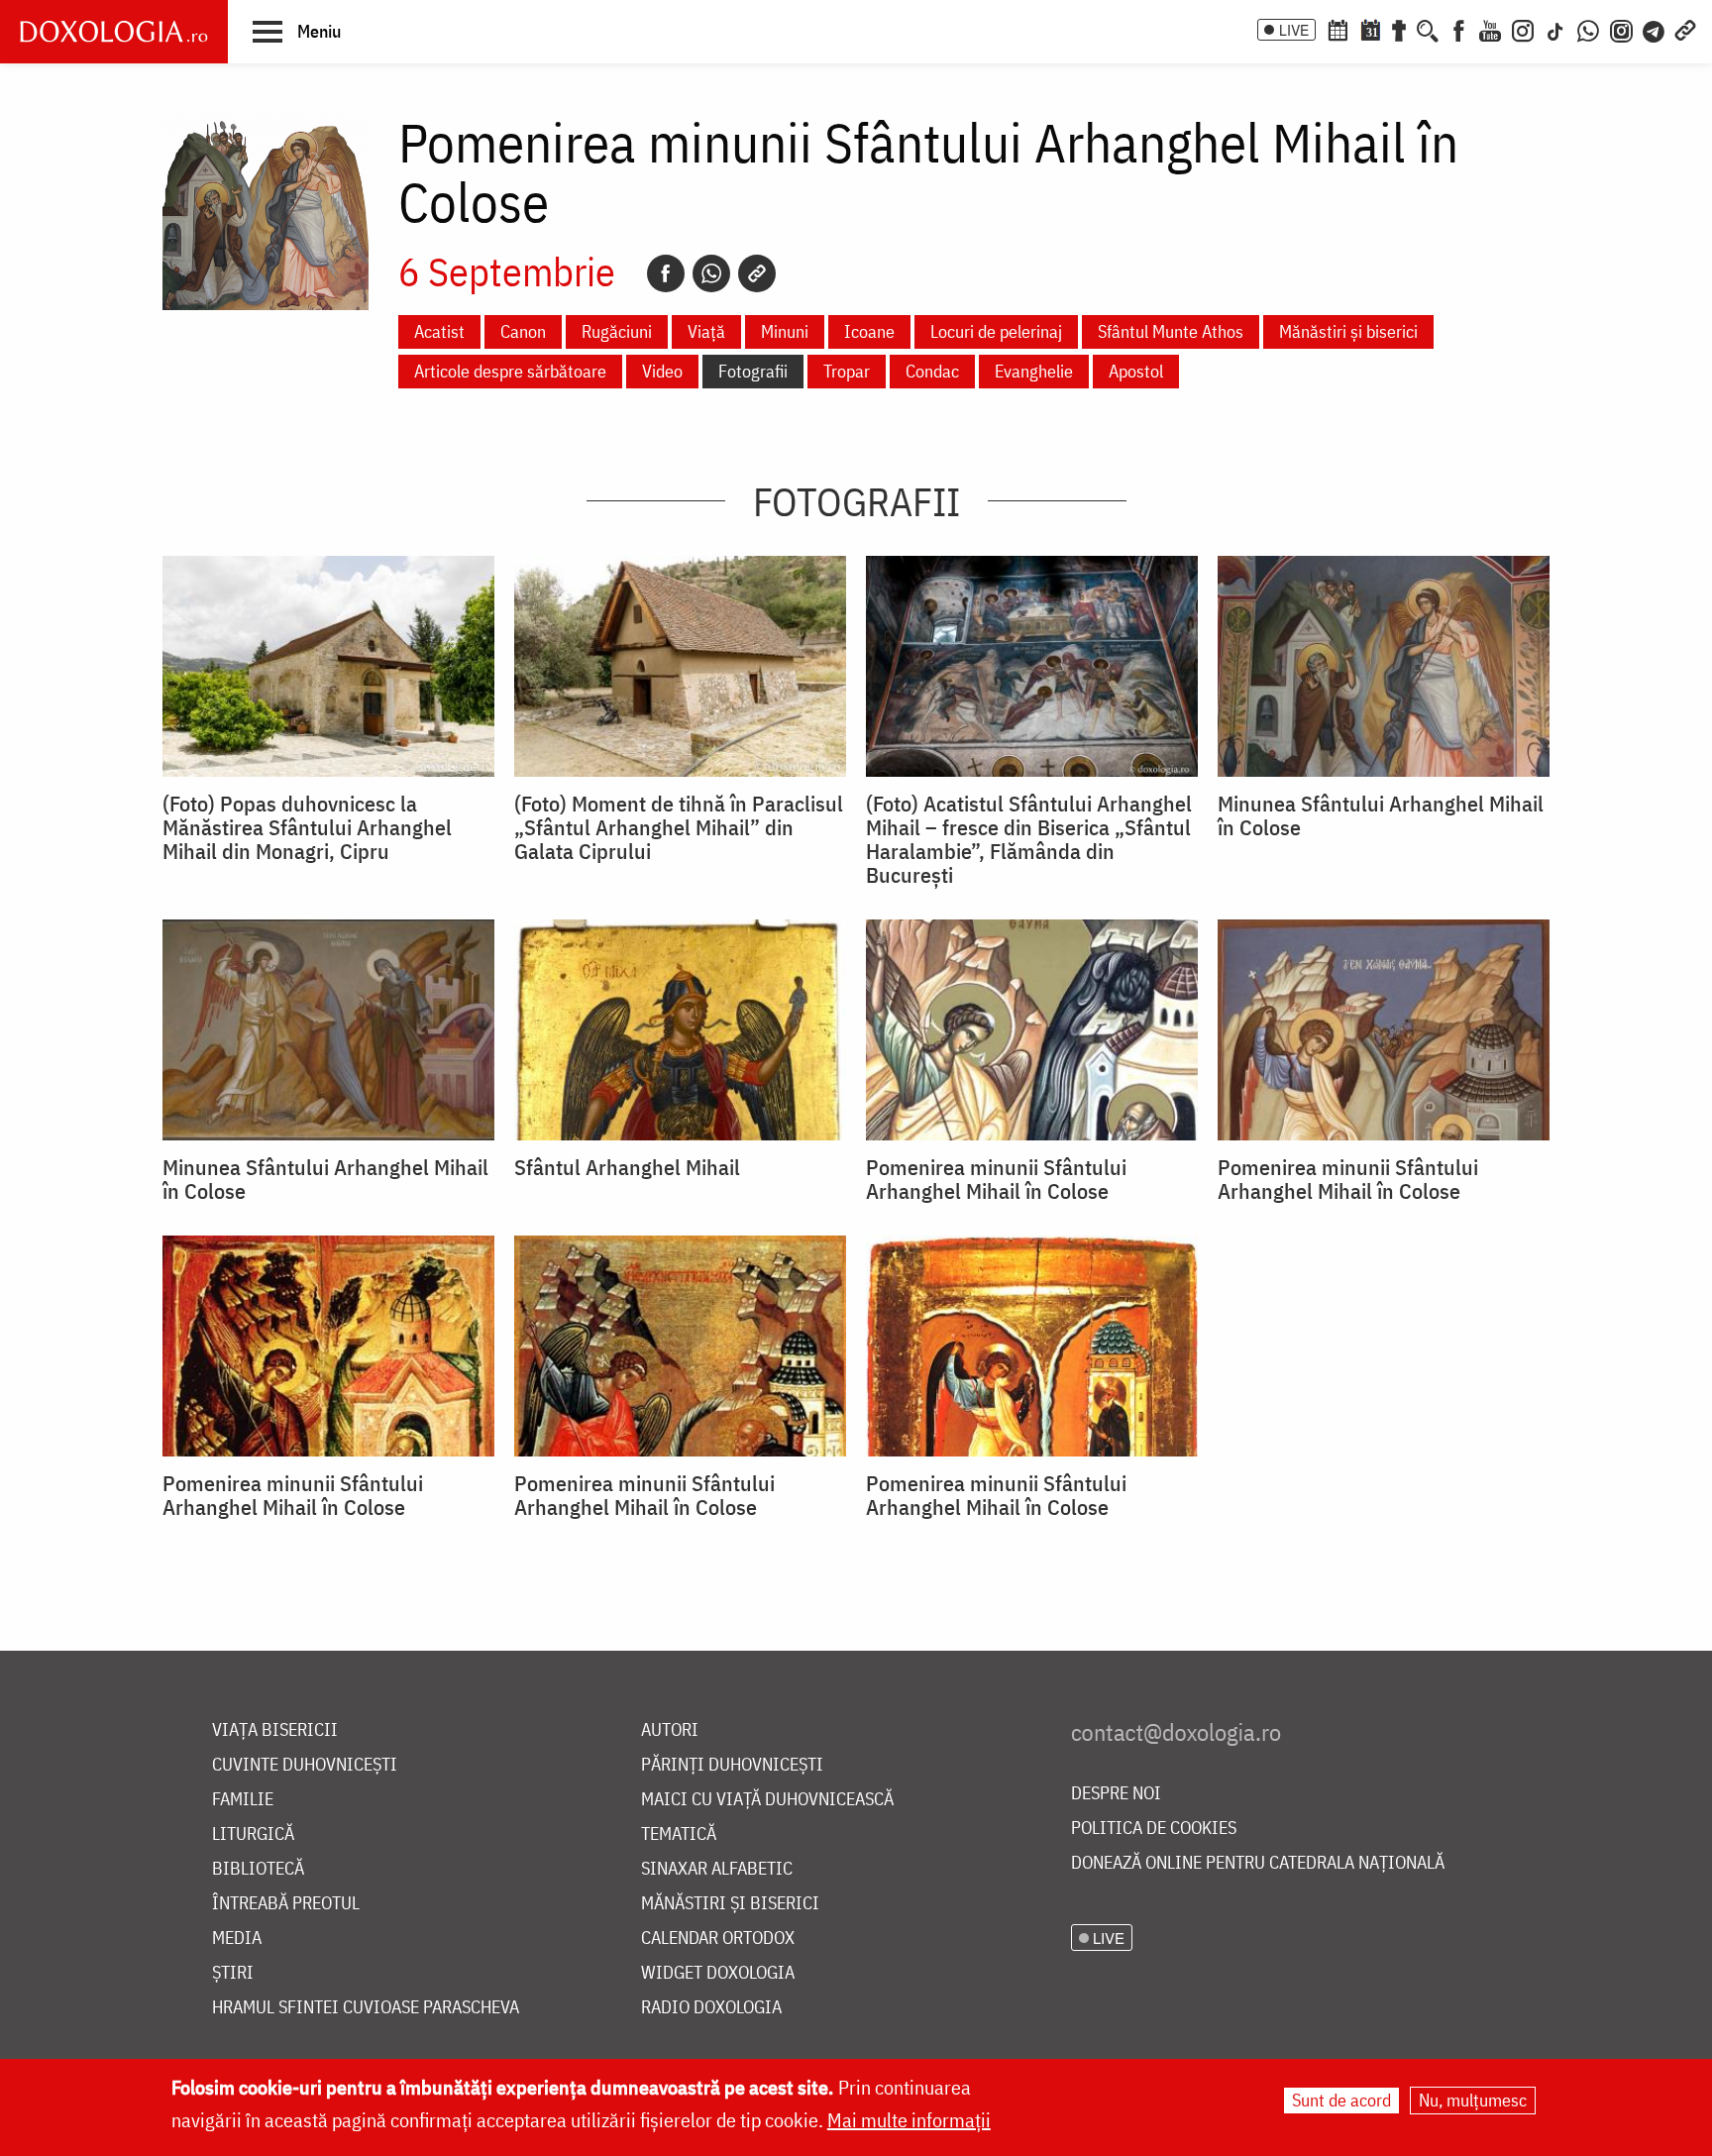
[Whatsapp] (711, 273)
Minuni (785, 331)
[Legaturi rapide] (1685, 29)
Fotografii (753, 371)
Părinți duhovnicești (732, 1765)
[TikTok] (1555, 29)
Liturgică (253, 1834)
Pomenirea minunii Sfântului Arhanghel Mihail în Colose (996, 1179)
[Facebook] (1459, 29)
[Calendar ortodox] (1337, 29)
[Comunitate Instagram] (1621, 29)
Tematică (679, 1834)
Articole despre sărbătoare (510, 371)
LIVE (1294, 30)
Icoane (869, 331)
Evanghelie (1034, 371)
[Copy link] (757, 273)
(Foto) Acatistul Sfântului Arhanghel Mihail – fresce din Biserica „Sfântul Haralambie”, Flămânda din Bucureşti (1029, 839)
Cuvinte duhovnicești (305, 1765)
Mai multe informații (909, 2120)
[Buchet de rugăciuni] (1399, 29)
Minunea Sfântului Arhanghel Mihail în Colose (1381, 815)
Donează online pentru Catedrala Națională (1258, 1863)
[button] (297, 31)
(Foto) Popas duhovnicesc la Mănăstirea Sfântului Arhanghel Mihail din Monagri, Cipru (307, 827)
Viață (706, 331)
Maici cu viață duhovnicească (767, 1800)
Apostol (1136, 371)
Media (237, 1939)
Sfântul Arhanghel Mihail (627, 1167)
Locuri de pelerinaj (996, 331)
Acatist (439, 331)
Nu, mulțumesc (1473, 2100)
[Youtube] (1490, 29)
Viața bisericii (275, 1730)
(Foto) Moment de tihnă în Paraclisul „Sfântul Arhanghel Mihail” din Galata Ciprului (679, 827)
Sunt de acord (1341, 2100)
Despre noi (1116, 1794)
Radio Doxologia (711, 2008)
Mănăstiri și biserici (1348, 331)
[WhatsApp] (1588, 29)
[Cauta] (1428, 29)
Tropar (847, 371)
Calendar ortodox (718, 1939)
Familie (243, 1800)
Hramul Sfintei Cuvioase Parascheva (366, 2008)
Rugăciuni (617, 331)
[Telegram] (1655, 29)
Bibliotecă (258, 1869)
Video (662, 371)
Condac (932, 371)
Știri (233, 1973)
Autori (670, 1730)
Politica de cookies (1154, 1829)
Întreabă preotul (286, 1904)
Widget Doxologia (718, 1973)
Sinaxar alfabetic (717, 1869)
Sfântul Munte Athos (1171, 331)
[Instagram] (1523, 29)
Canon (523, 331)
